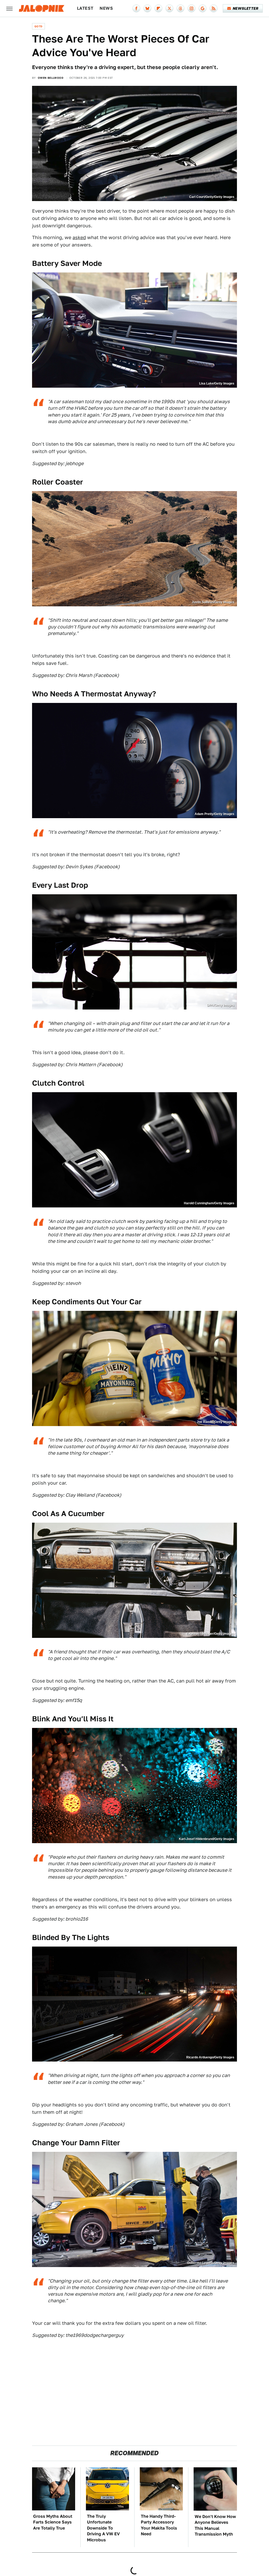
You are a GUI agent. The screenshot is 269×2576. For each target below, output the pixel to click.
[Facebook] (136, 8)
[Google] (203, 8)
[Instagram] (192, 8)
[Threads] (180, 8)
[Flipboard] (158, 8)
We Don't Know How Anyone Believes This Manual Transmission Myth (215, 2525)
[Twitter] (169, 8)
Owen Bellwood (51, 78)
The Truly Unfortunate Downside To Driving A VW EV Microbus (103, 2528)
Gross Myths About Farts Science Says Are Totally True (53, 2522)
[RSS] (214, 8)
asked (79, 237)
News (106, 8)
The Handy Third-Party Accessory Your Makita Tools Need (159, 2525)
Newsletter (245, 8)
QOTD (38, 26)
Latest (85, 8)
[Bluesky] (147, 8)
